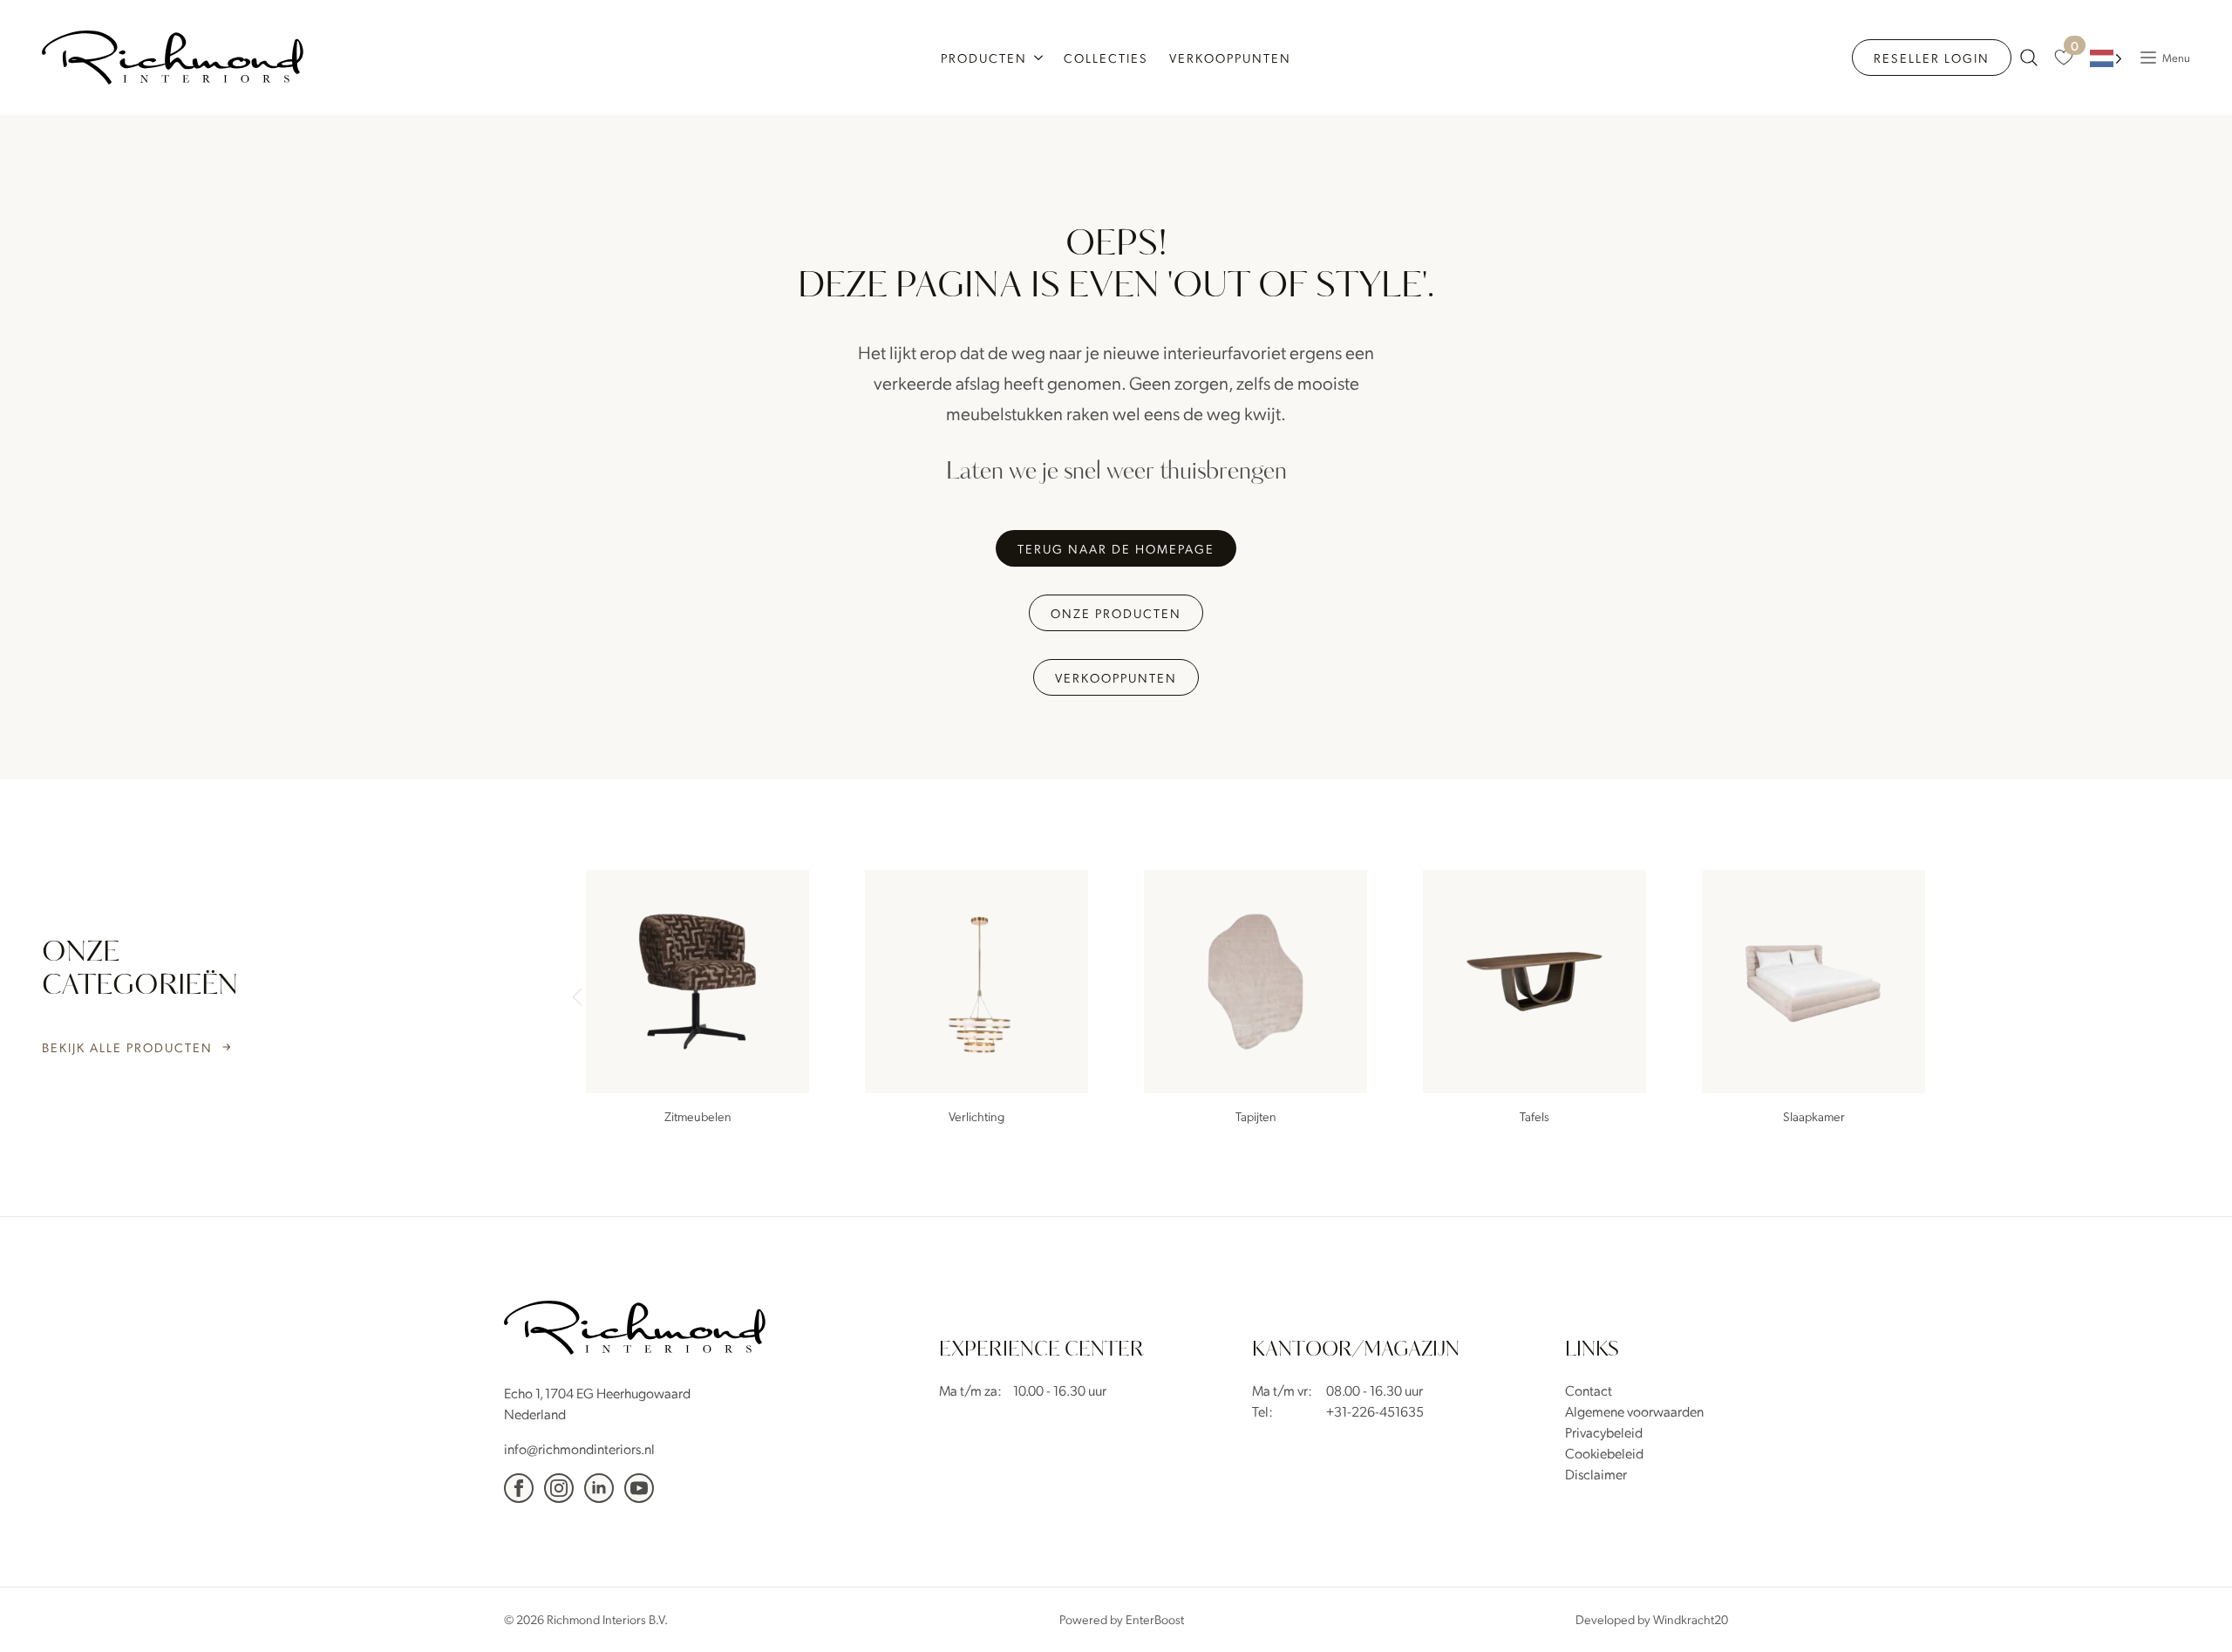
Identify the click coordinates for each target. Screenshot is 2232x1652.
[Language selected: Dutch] (2106, 58)
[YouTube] (639, 1488)
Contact (1589, 1390)
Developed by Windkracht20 (1652, 1619)
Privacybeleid (1604, 1432)
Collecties (1106, 58)
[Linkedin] (599, 1488)
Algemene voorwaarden (1634, 1411)
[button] (1932, 999)
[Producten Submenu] (1040, 58)
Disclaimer (1596, 1474)
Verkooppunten (1230, 58)
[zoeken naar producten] (2029, 58)
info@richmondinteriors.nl (579, 1448)
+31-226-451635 (1375, 1411)
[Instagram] (559, 1488)
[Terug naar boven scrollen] (2193, 1613)
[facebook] (519, 1488)
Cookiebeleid (1604, 1453)
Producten (984, 58)
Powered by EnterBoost (1122, 1619)
